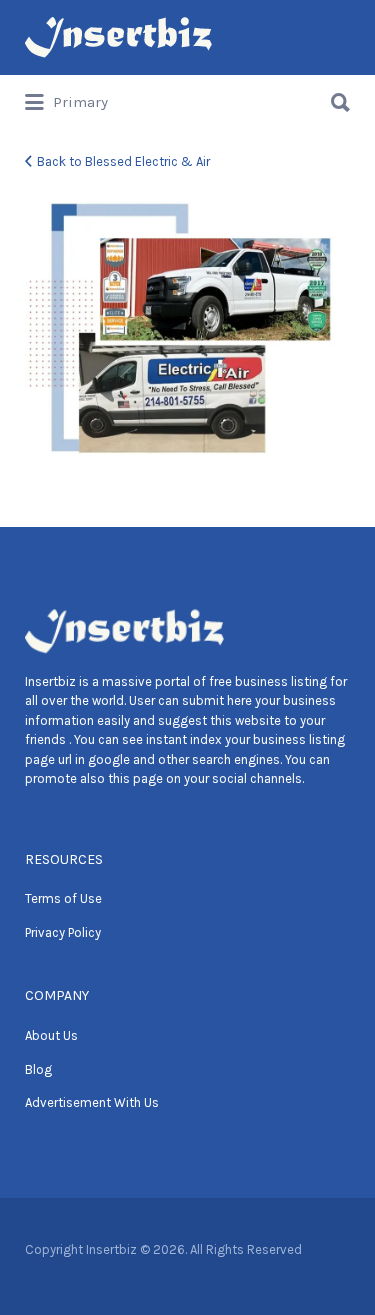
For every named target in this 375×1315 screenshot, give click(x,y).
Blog (38, 1069)
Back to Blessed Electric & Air (123, 161)
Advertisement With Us (92, 1102)
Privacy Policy (63, 932)
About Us (51, 1035)
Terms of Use (63, 898)
